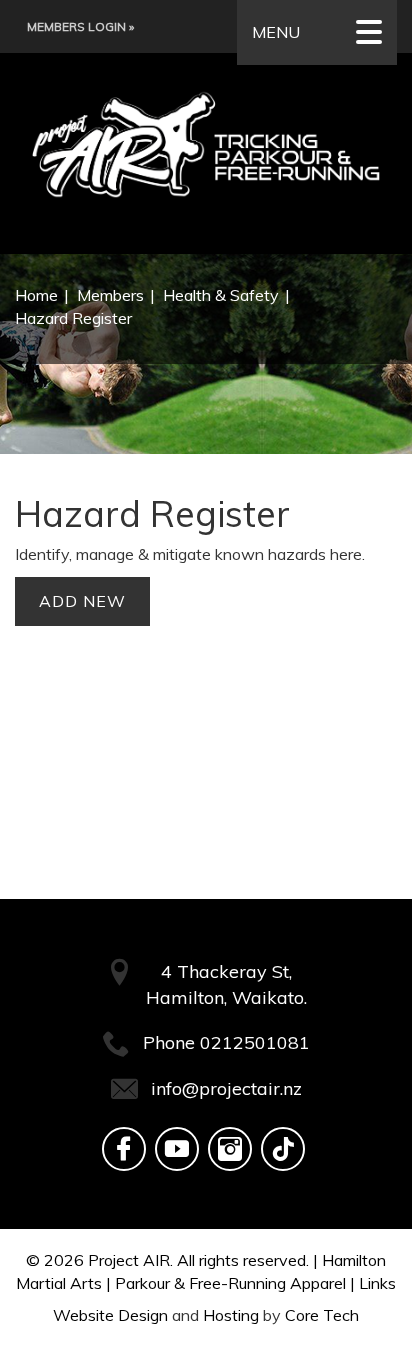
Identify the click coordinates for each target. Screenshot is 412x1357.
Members (110, 295)
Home (36, 295)
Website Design (110, 1315)
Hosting (231, 1315)
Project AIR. (130, 1260)
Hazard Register (73, 318)
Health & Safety (221, 295)
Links (377, 1283)
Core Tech (322, 1315)
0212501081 (255, 1042)
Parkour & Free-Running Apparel (230, 1283)
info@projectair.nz (226, 1088)
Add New (82, 601)
